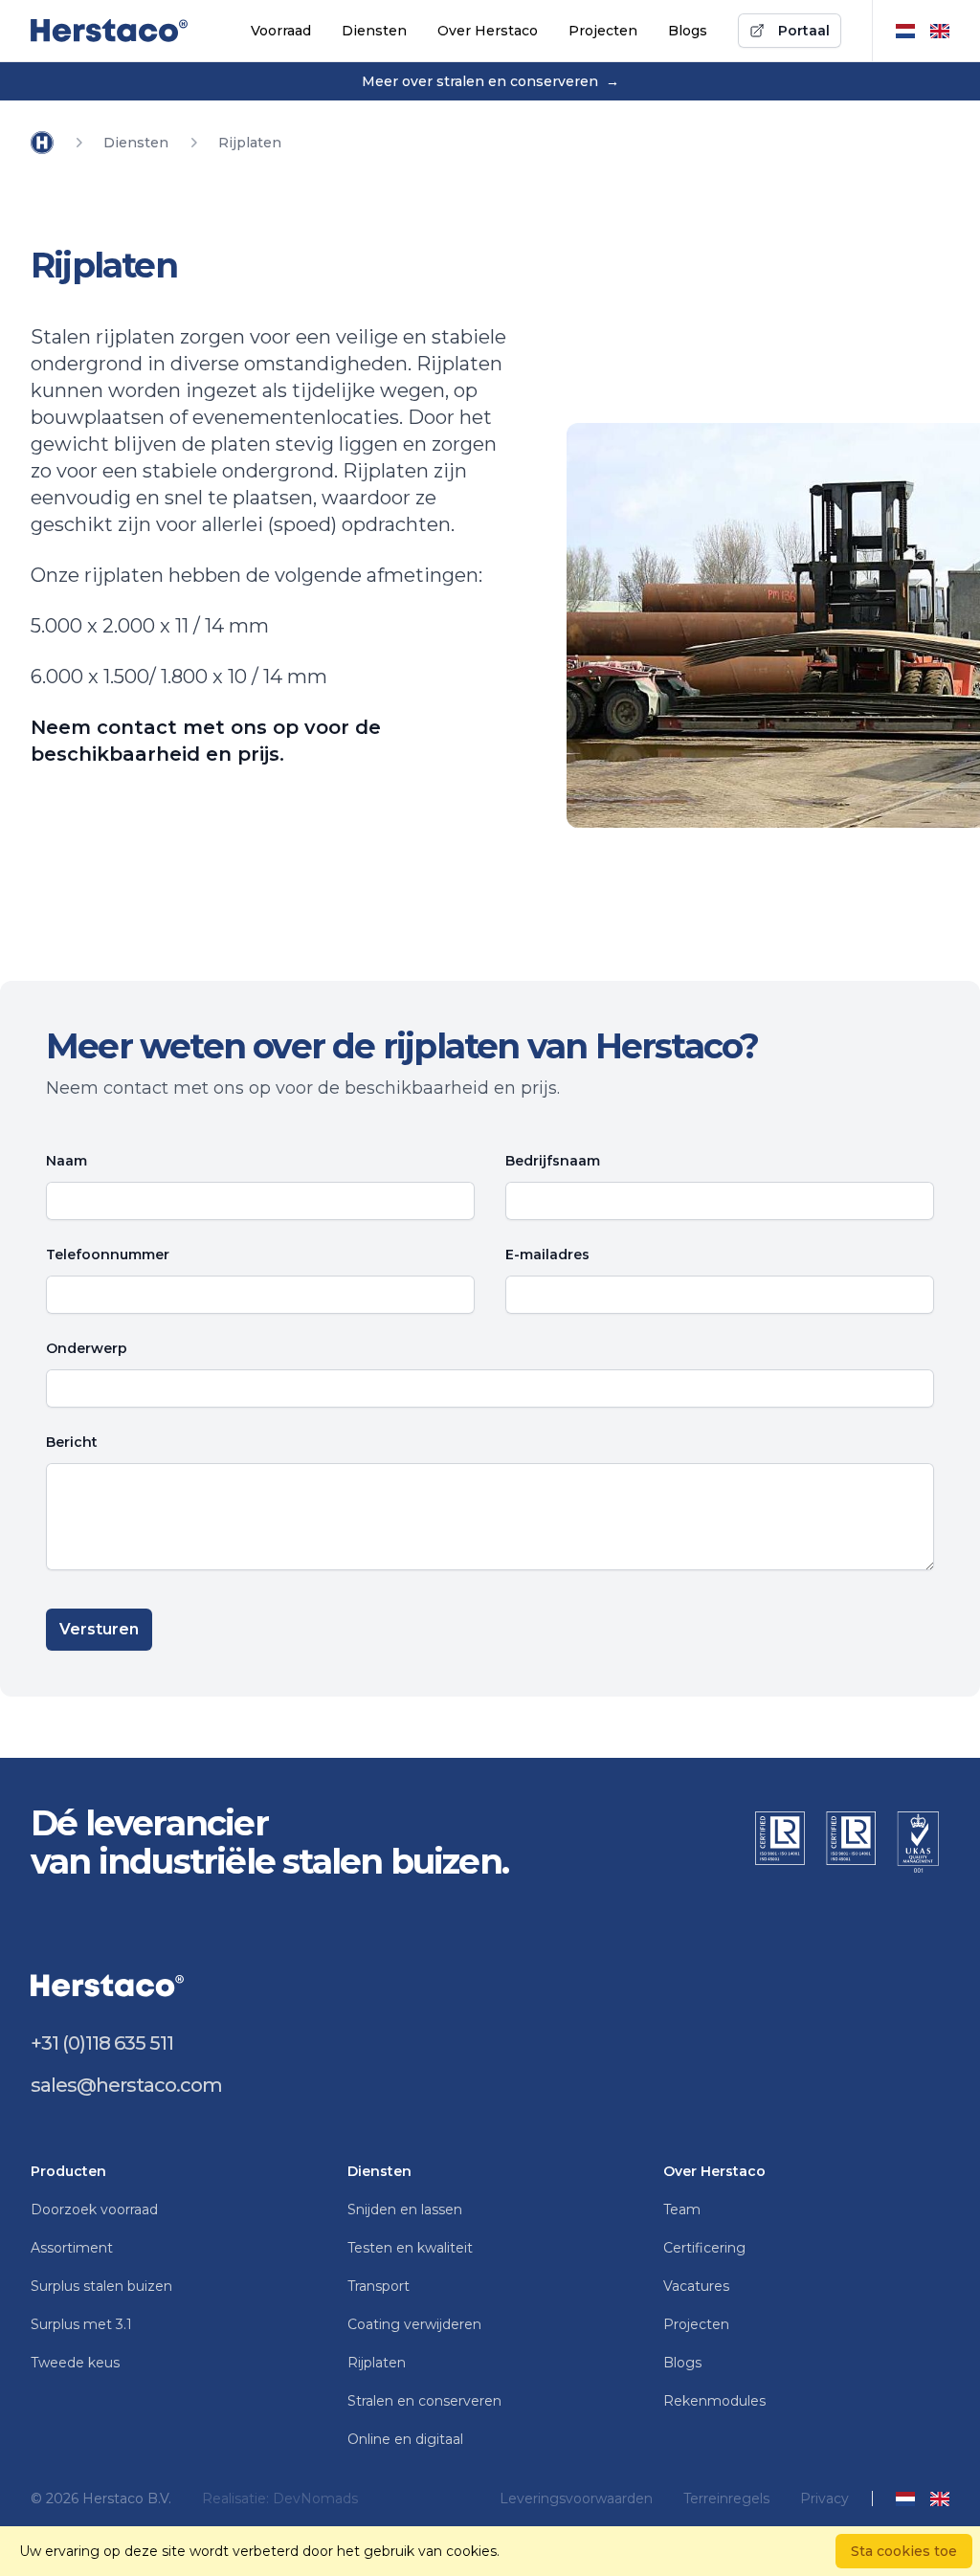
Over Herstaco (488, 31)
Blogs (688, 31)
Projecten (603, 31)
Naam (67, 1161)
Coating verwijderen (414, 2324)
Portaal (804, 31)
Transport (379, 2286)
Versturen (99, 1629)
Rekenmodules (714, 2401)
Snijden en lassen (405, 2210)
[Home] (42, 143)
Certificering (704, 2248)
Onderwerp (87, 1348)
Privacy (824, 2498)
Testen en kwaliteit (410, 2248)
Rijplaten (377, 2363)
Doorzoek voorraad (94, 2210)
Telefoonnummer (108, 1255)
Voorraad (281, 31)
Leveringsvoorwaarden (576, 2498)
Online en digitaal (405, 2439)
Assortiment (72, 2248)
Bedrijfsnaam (553, 1161)
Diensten (374, 31)
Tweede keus (75, 2363)
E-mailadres (547, 1255)
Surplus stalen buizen (101, 2286)
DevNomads (315, 2498)
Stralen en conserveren (424, 2401)
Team (682, 2210)
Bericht (72, 1442)
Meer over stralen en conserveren (490, 81)
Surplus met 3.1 (81, 2324)
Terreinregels (726, 2498)
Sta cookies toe (904, 2551)
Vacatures (696, 2286)
